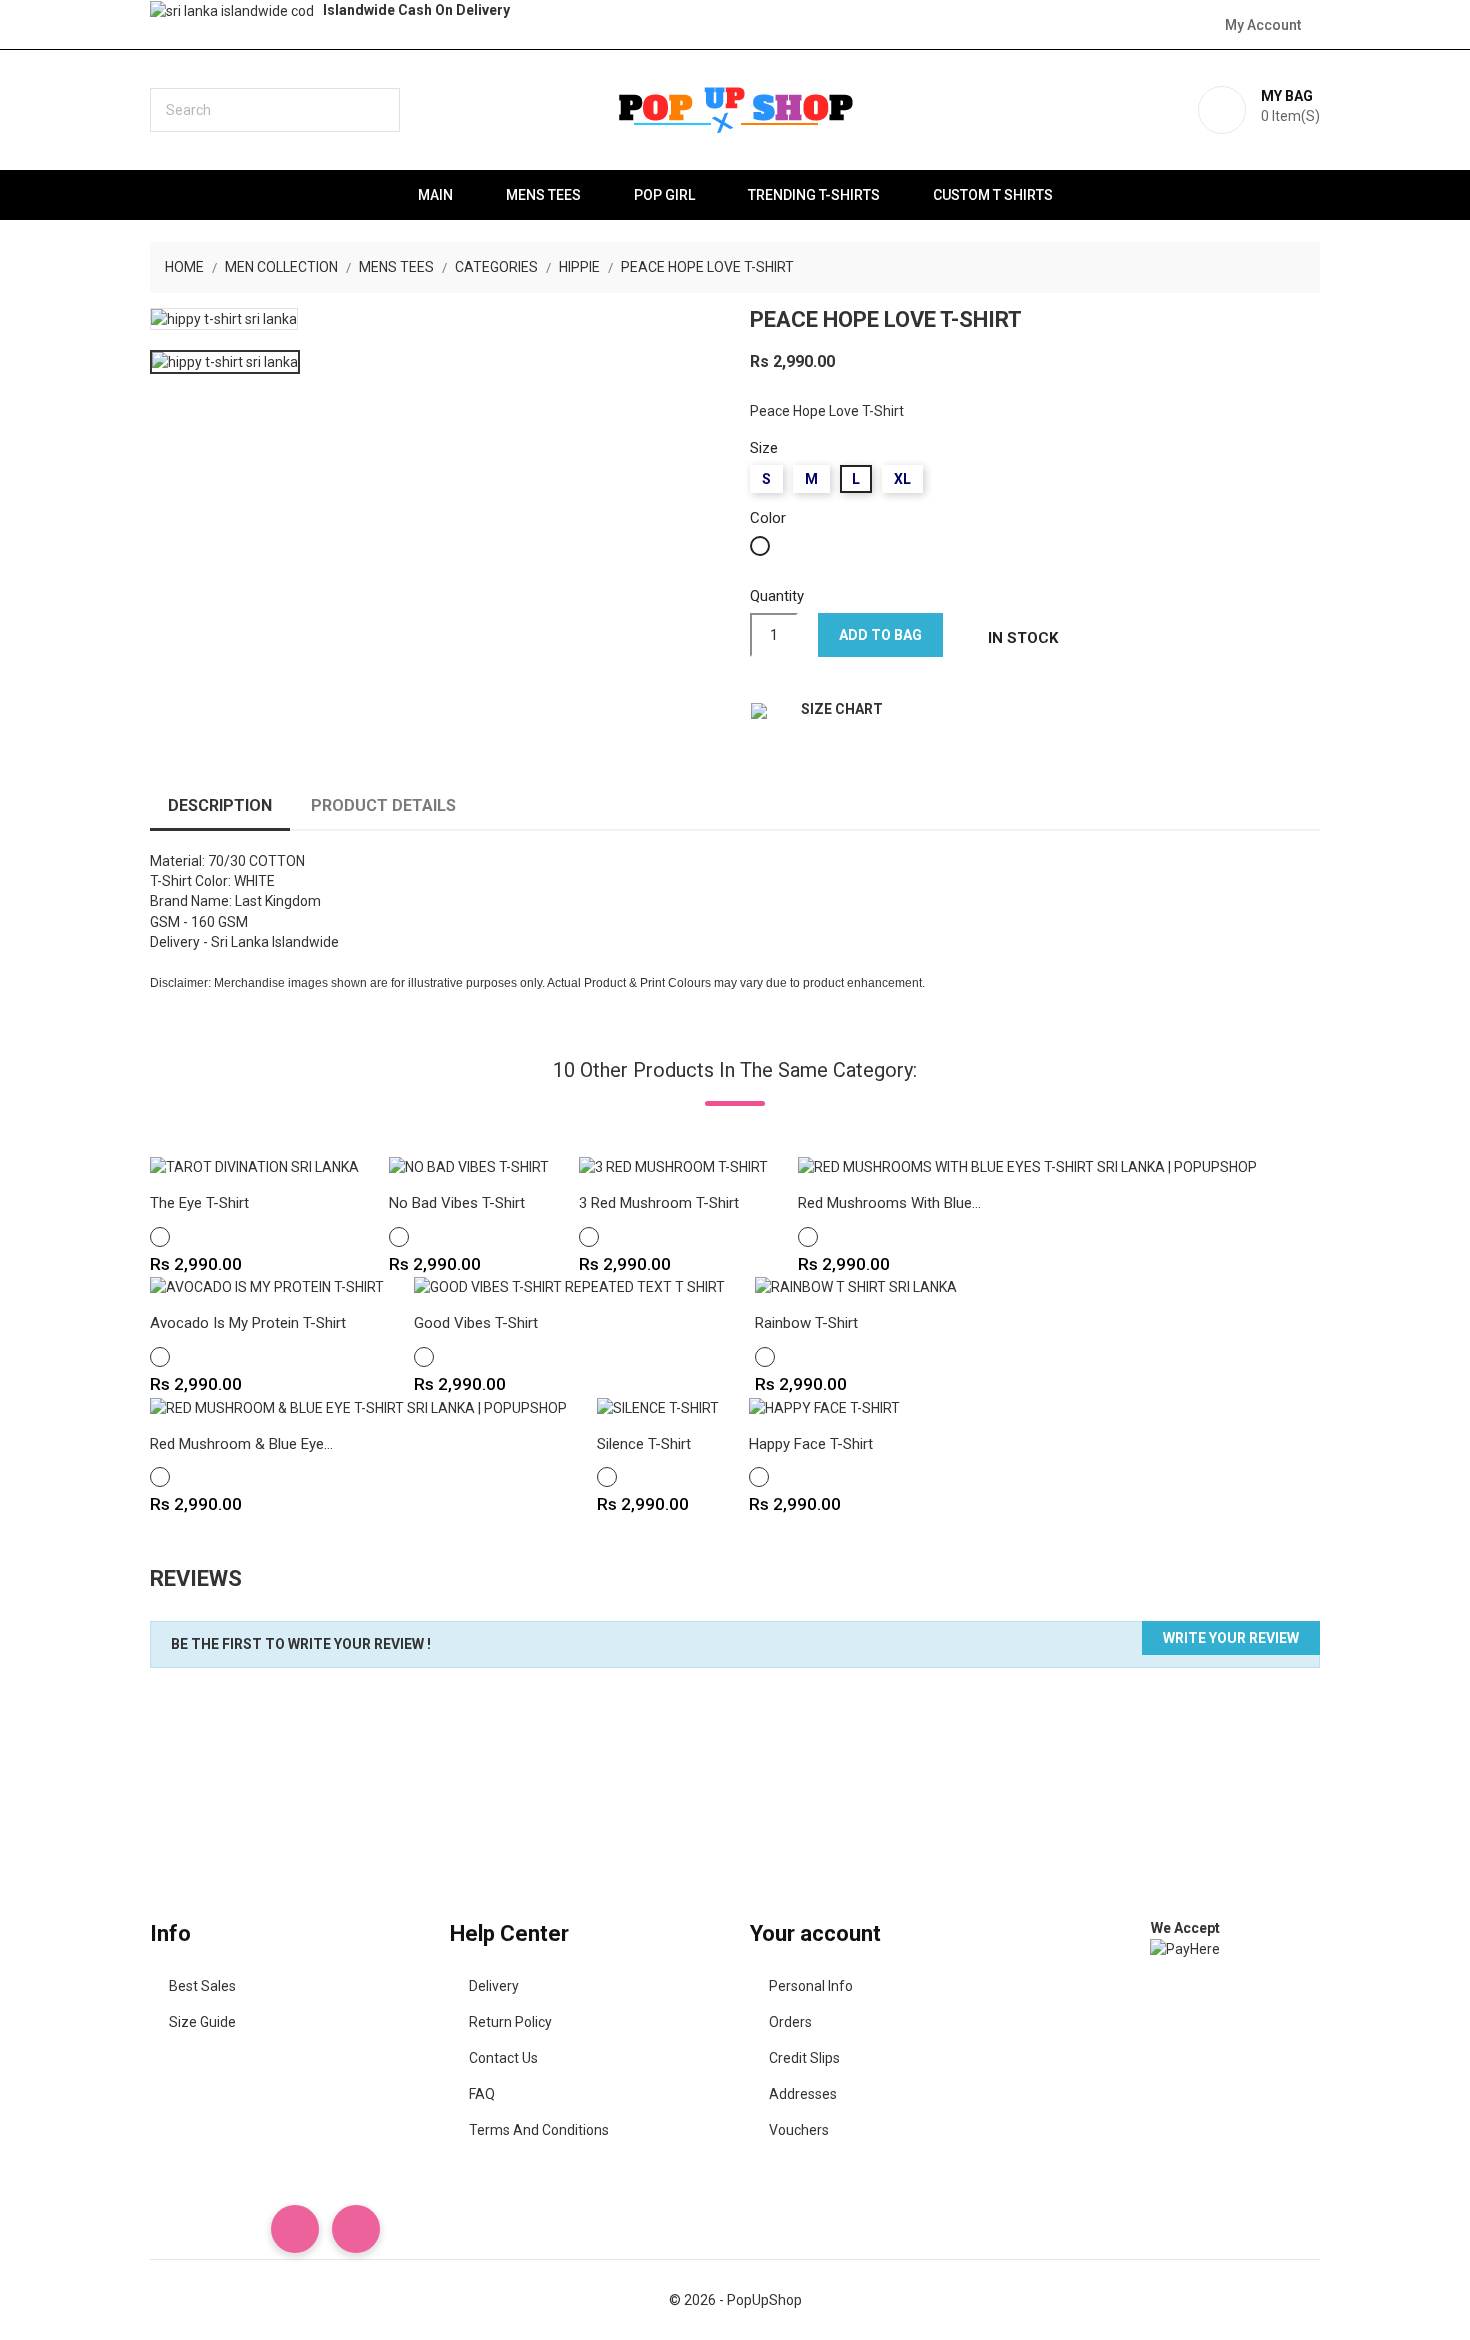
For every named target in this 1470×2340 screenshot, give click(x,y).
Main (435, 195)
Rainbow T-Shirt (806, 1323)
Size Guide (202, 2022)
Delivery (494, 1986)
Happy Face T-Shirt (811, 1444)
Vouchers (799, 2130)
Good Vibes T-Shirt (476, 1323)
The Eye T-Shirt (199, 1203)
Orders (790, 2022)
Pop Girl (664, 195)
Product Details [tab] (383, 805)
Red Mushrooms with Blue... (889, 1203)
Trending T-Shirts (814, 195)
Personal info (811, 1986)
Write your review (1231, 1638)
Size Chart (842, 709)
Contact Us (503, 2058)
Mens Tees (543, 195)
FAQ (482, 2094)
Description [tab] (220, 805)
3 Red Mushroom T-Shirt (659, 1203)
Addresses (803, 2094)
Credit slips (804, 2058)
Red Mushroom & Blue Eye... (241, 1444)
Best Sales (202, 1986)
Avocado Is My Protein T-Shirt (248, 1323)
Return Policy (510, 2022)
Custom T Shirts (993, 195)
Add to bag (880, 635)
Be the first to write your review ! (301, 1644)
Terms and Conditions (539, 2130)
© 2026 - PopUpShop (735, 2300)
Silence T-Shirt (644, 1444)
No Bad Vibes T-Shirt (457, 1203)
